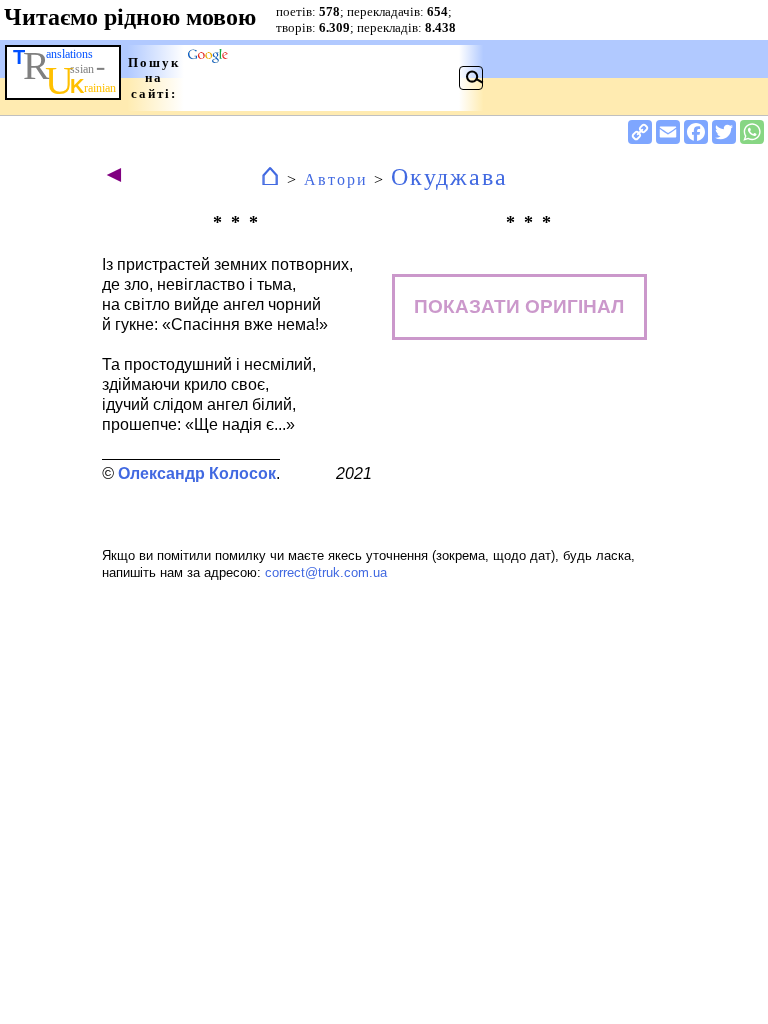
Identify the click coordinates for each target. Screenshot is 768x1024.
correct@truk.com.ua (326, 572)
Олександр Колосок (197, 473)
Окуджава (449, 177)
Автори (336, 179)
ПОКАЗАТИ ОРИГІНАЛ (519, 306)
